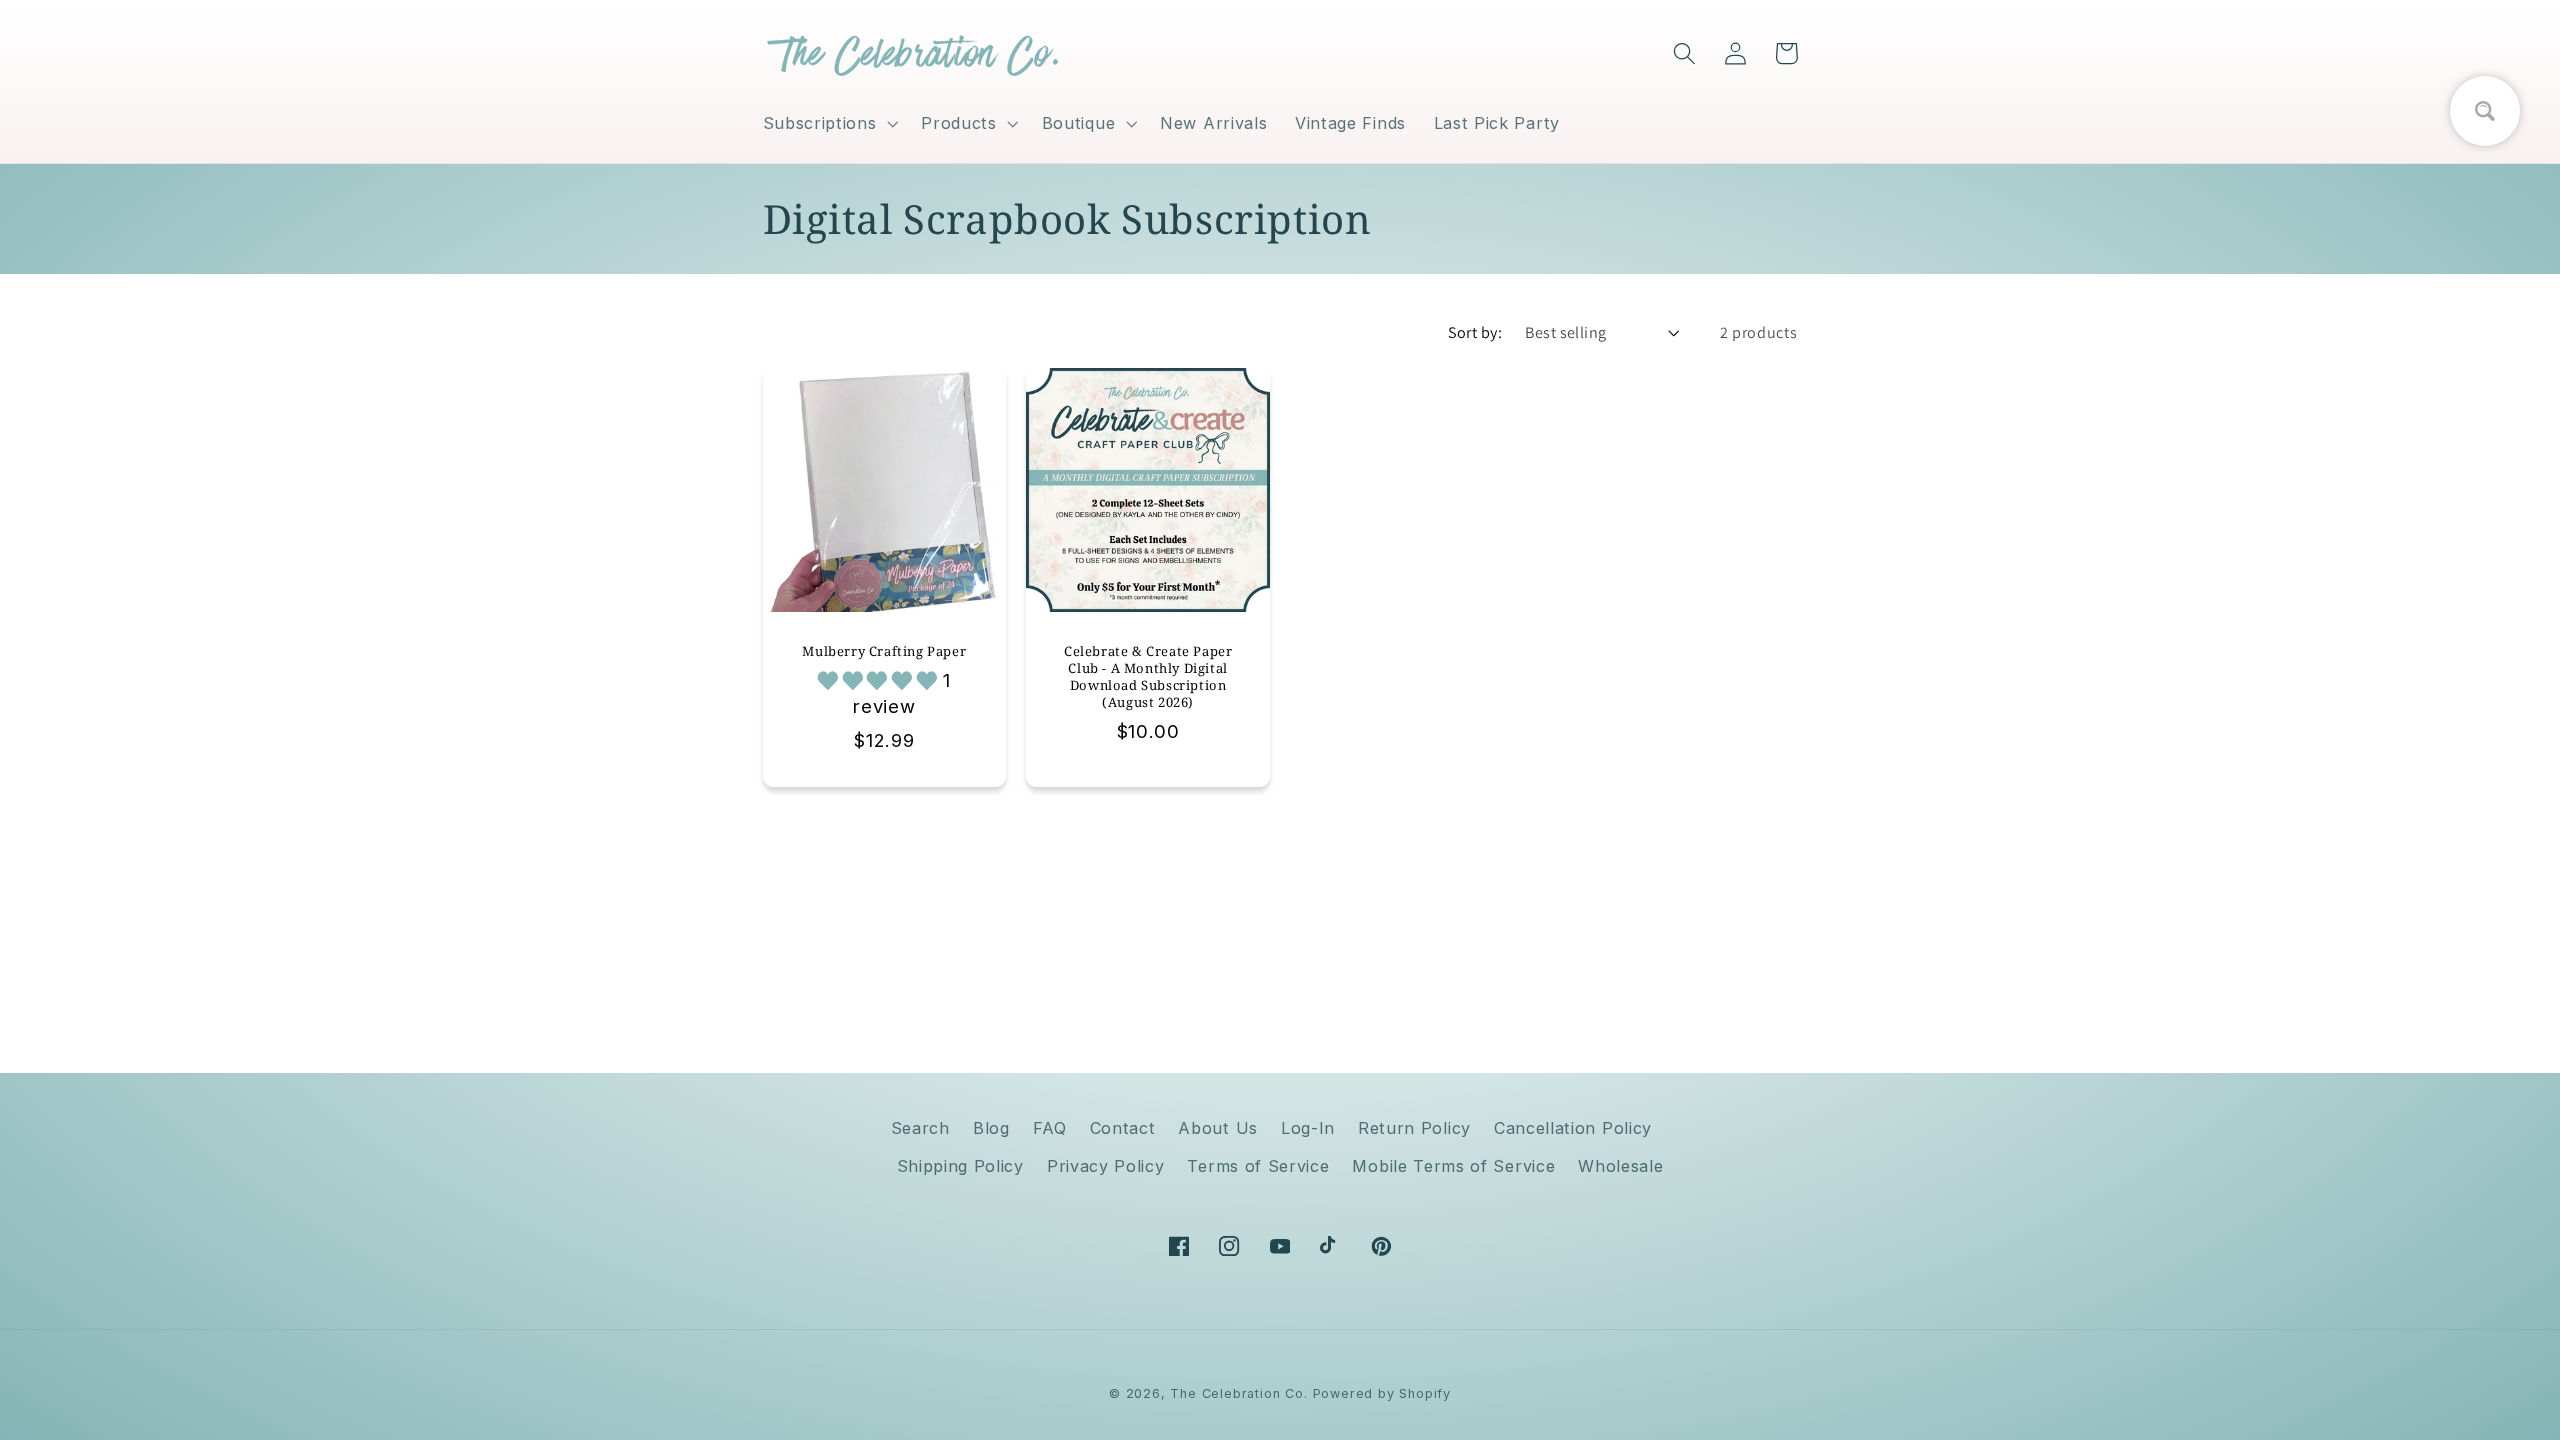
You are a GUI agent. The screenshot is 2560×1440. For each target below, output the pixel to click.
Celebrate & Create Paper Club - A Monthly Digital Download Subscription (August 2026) (1148, 677)
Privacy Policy (1106, 1166)
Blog (991, 1128)
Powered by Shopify (1382, 1393)
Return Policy (1414, 1128)
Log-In (1308, 1128)
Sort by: (1475, 332)
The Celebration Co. (1238, 1393)
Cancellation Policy (1573, 1128)
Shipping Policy (960, 1166)
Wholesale (1620, 1166)
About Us (1218, 1128)
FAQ (1050, 1128)
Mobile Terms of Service (1453, 1166)
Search (920, 1128)
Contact (1123, 1128)
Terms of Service (1258, 1166)
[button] (828, 123)
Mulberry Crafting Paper (884, 651)
